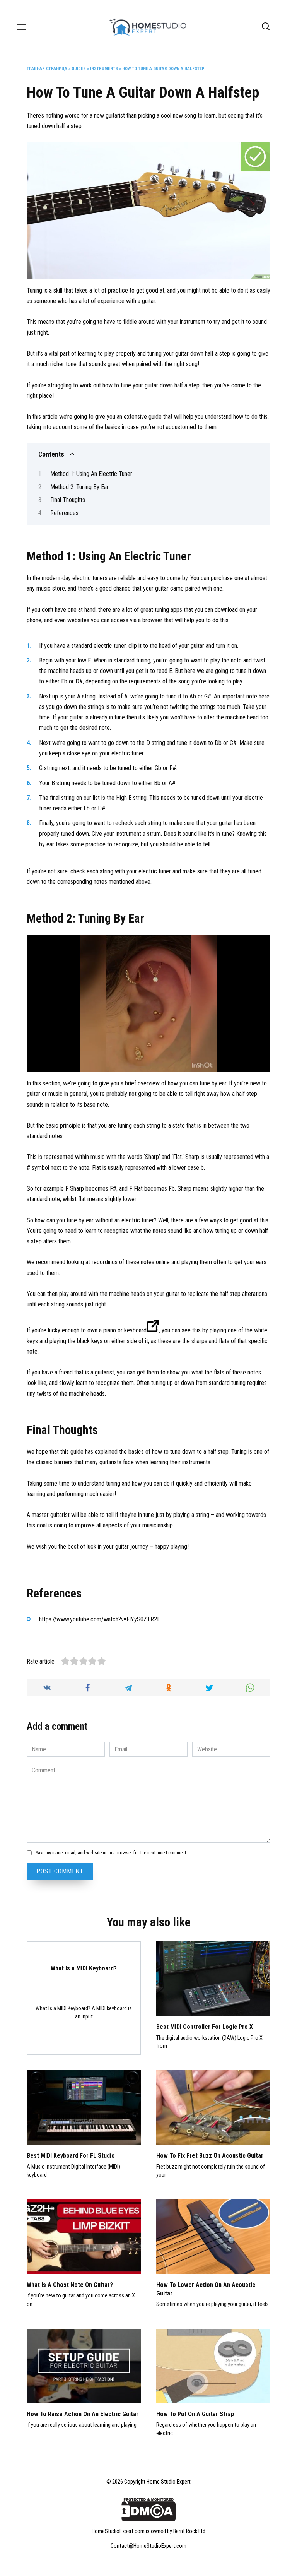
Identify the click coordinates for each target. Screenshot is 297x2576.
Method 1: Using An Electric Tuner (91, 474)
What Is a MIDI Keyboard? (84, 1968)
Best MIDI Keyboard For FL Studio (71, 2156)
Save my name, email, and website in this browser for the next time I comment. (111, 1853)
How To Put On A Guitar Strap (195, 2414)
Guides (79, 69)
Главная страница (47, 69)
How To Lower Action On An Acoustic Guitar (206, 2289)
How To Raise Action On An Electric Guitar (83, 2414)
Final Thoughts (68, 500)
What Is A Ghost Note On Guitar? (70, 2284)
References (64, 513)
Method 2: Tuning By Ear (79, 487)
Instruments (104, 69)
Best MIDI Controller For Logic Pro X (205, 2027)
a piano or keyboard (123, 1330)
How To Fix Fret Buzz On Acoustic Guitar (210, 2156)
